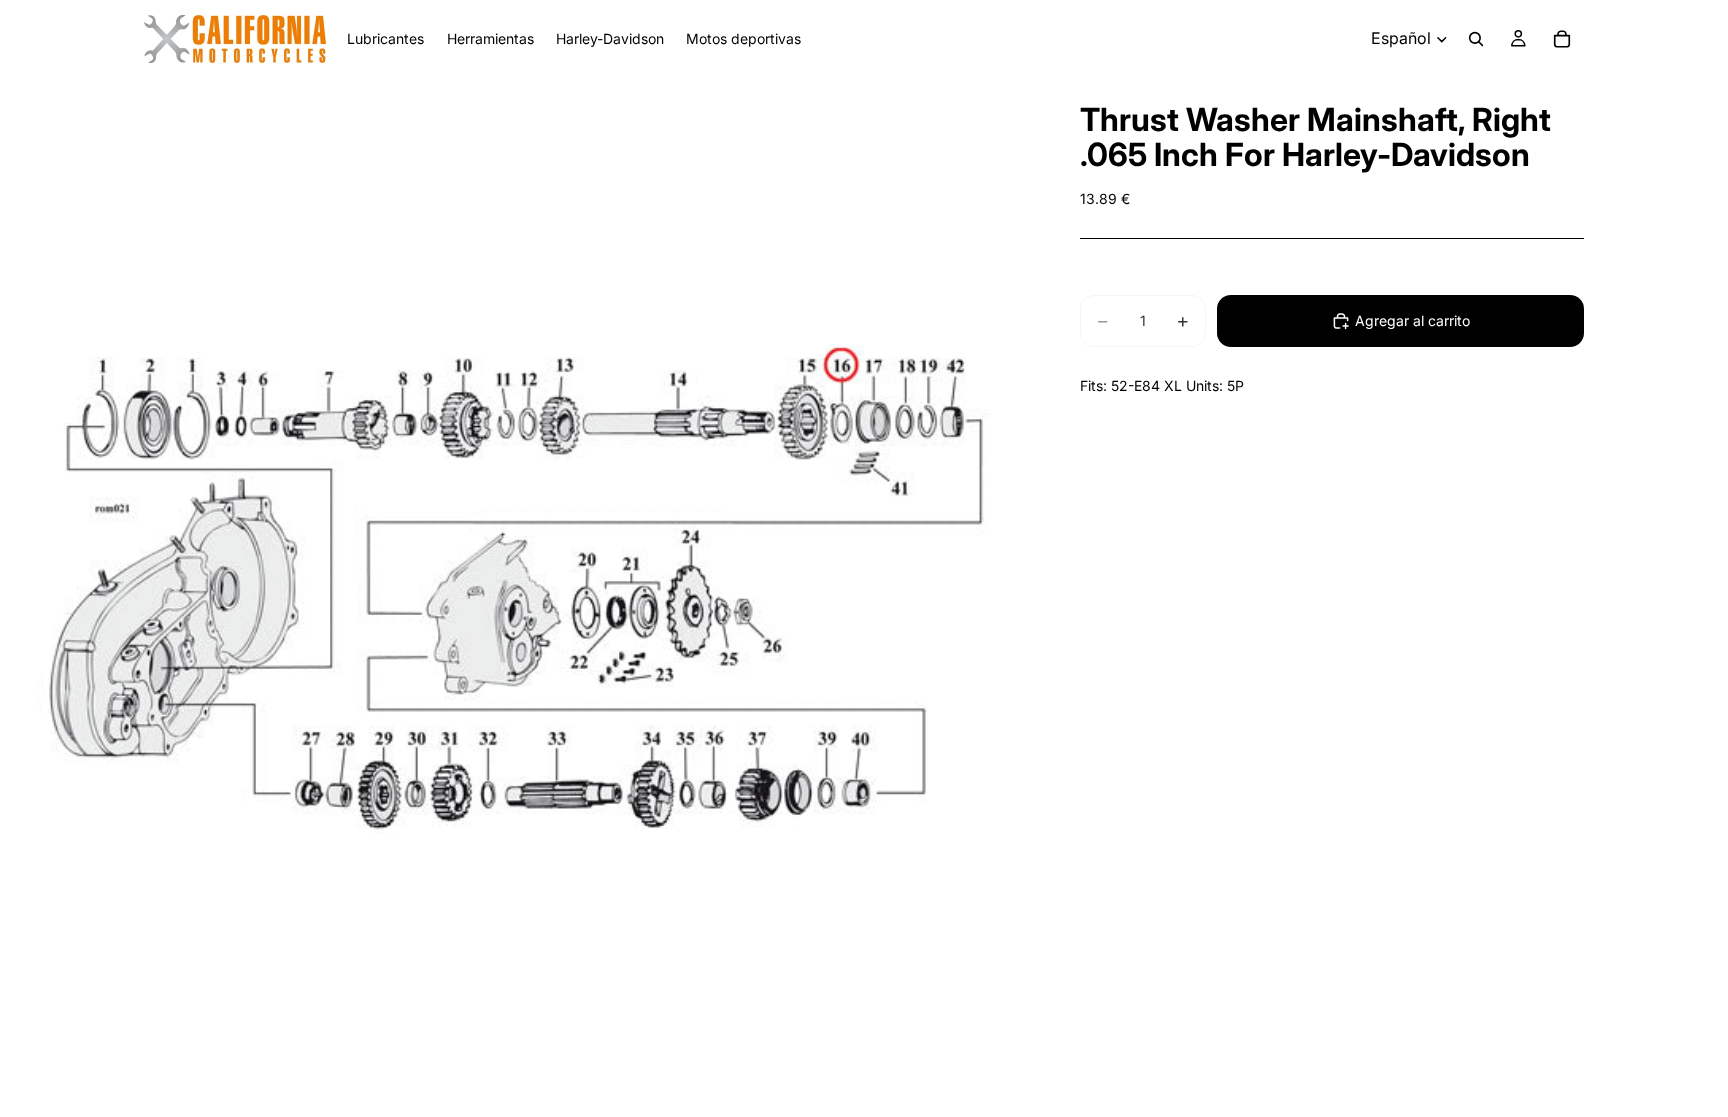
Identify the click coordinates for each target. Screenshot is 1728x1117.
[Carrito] (1562, 39)
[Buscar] (1476, 39)
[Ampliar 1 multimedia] (516, 594)
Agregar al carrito (1412, 320)
